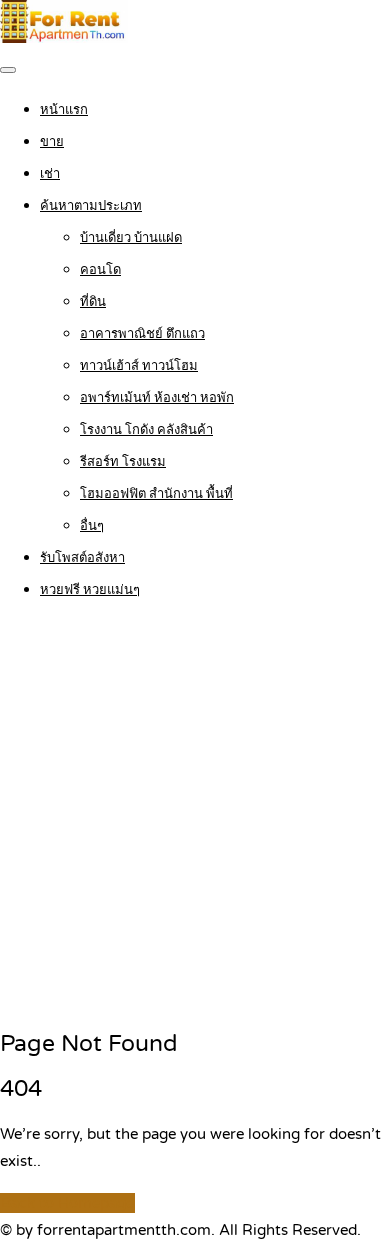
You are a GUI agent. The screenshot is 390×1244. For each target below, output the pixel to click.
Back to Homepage (67, 1203)
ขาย (52, 142)
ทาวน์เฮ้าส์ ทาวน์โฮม (139, 366)
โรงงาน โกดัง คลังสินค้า (146, 430)
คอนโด (100, 270)
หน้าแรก (64, 110)
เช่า (50, 174)
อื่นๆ (92, 526)
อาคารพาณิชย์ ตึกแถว (142, 334)
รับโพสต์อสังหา (82, 558)
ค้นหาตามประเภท (91, 206)
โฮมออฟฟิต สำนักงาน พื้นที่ (156, 494)
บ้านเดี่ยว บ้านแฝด (131, 238)
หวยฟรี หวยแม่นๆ (90, 590)
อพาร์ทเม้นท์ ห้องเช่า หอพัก (157, 398)
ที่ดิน (93, 302)
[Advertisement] (195, 816)
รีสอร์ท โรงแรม (123, 462)
